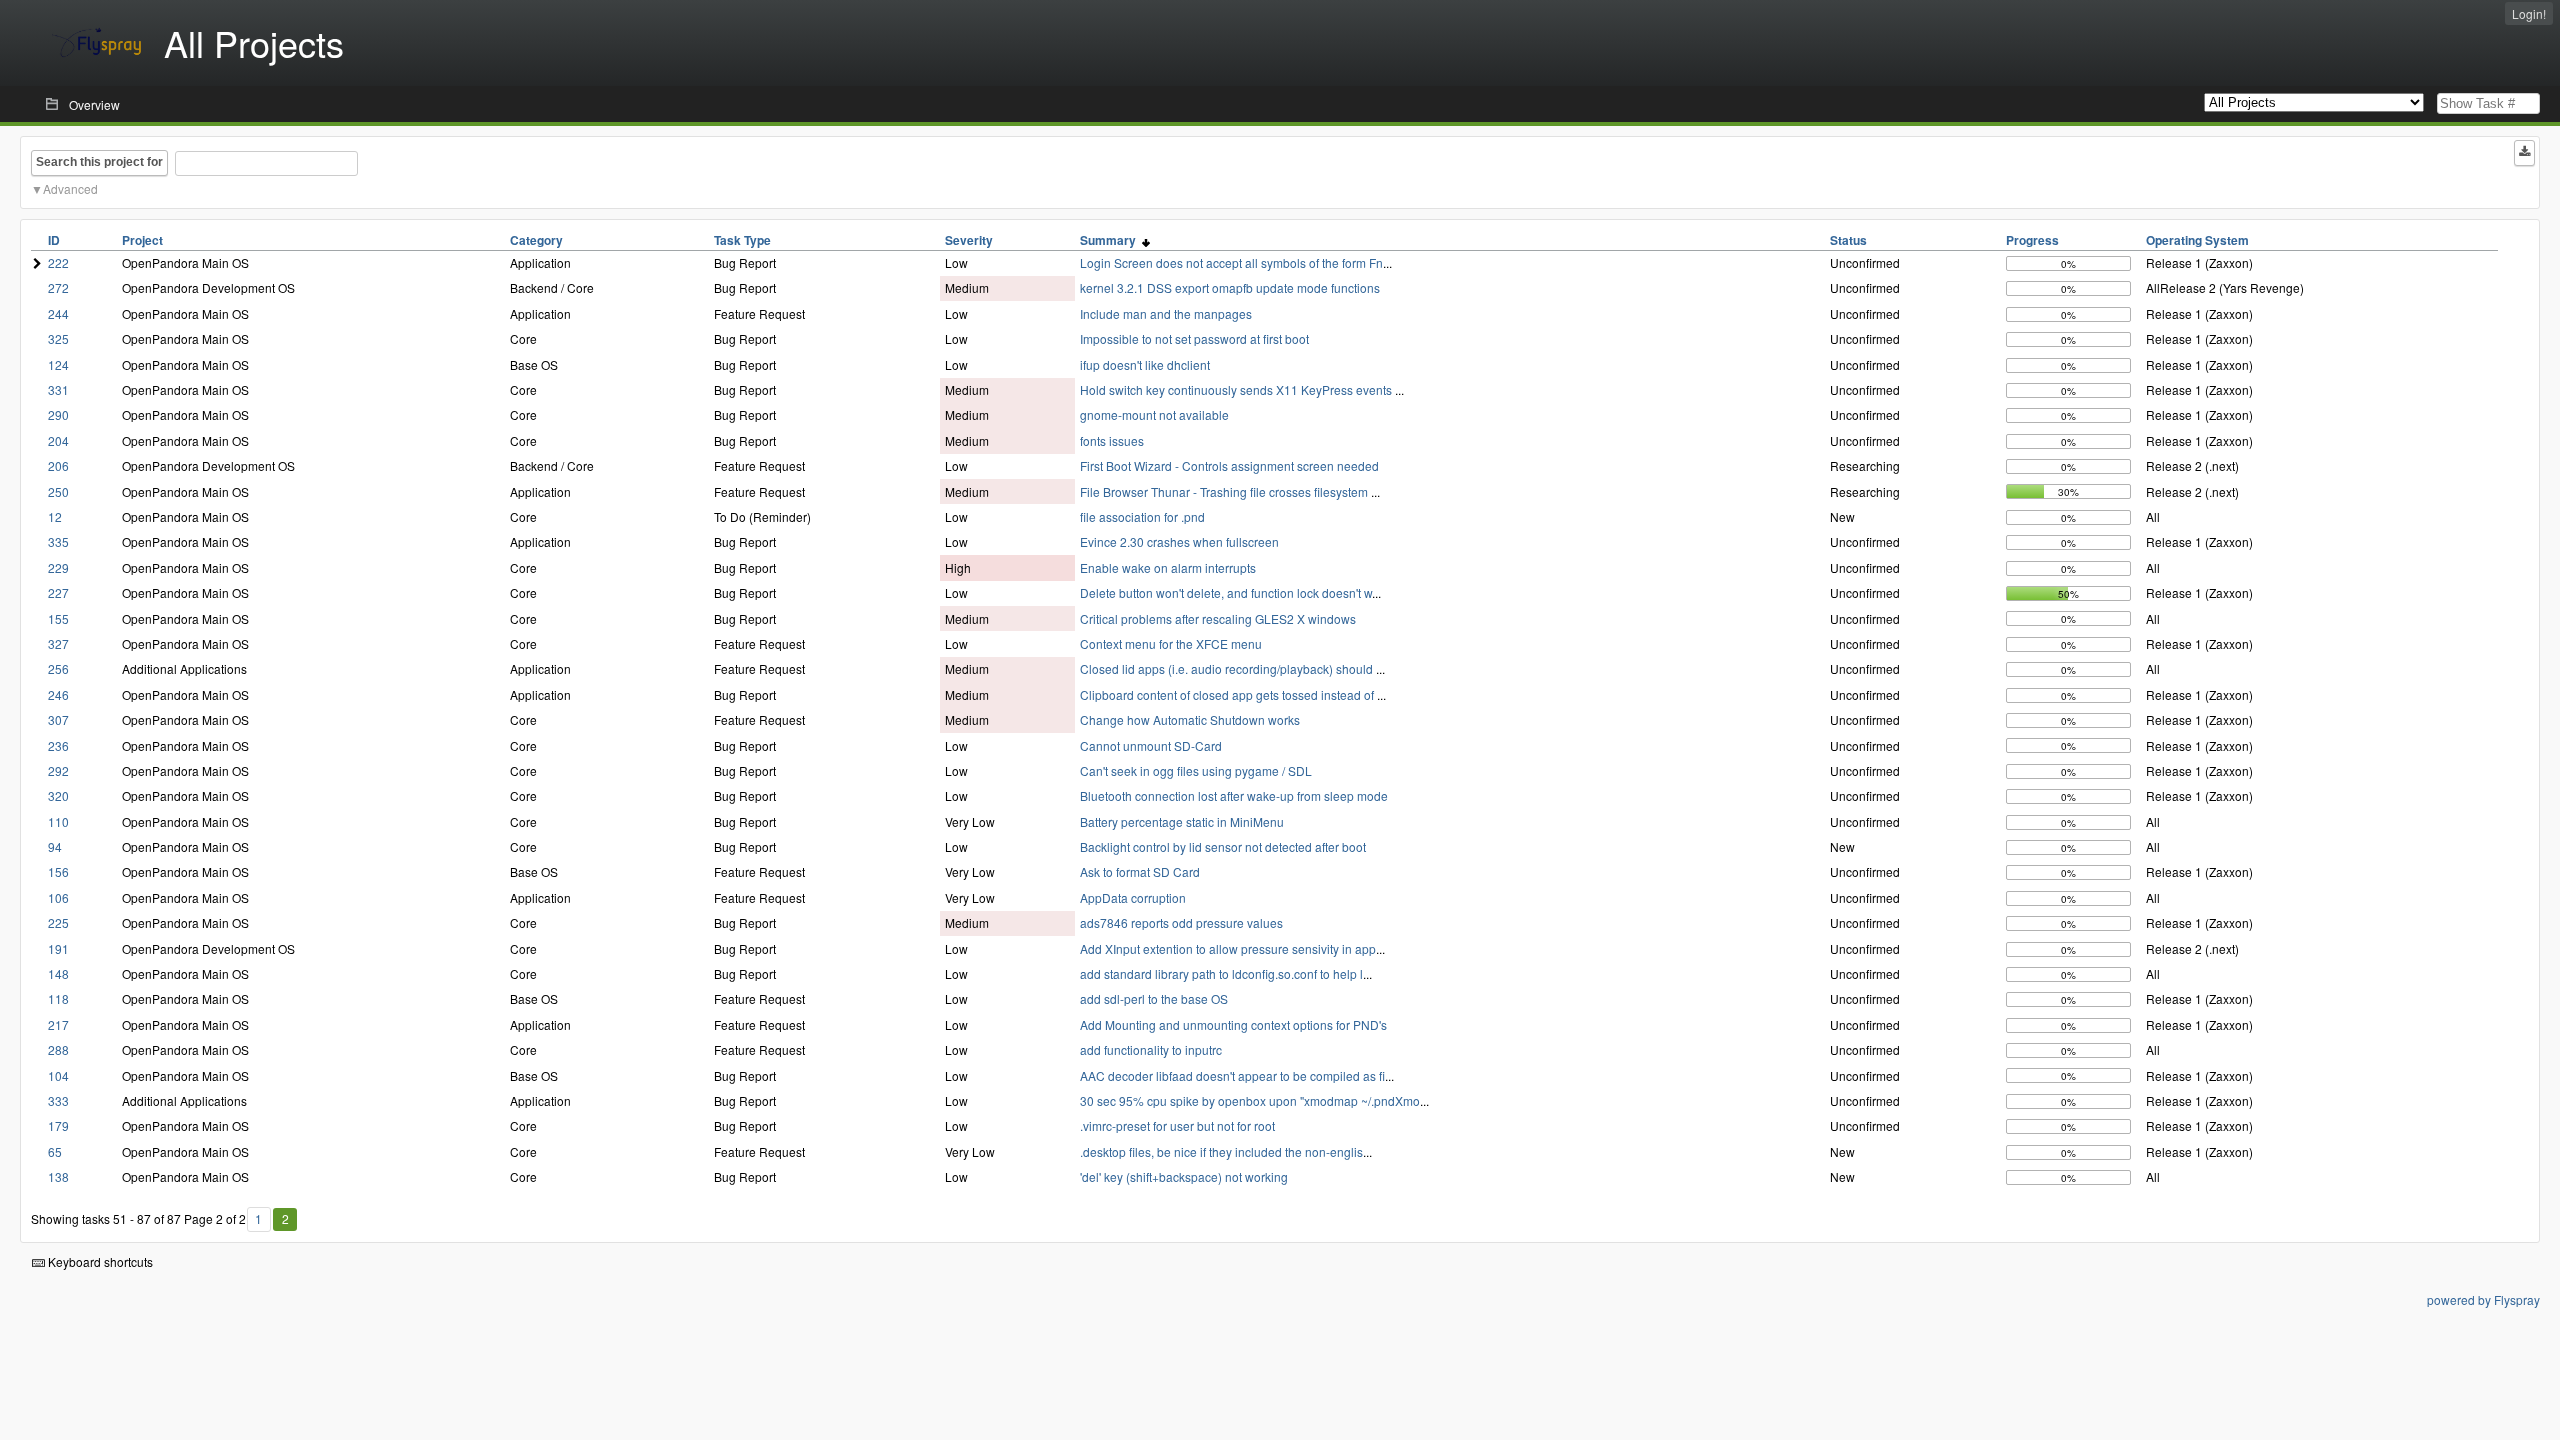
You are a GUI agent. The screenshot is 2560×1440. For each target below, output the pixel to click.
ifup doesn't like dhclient (1145, 364)
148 (58, 973)
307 (58, 719)
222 (58, 262)
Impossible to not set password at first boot (1194, 338)
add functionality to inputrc (1151, 1049)
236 (58, 745)
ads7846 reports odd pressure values (1181, 922)
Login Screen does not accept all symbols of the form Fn (1231, 262)
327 (58, 643)
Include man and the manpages (1166, 313)
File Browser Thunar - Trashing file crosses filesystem (1225, 491)
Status (1848, 240)
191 (58, 948)
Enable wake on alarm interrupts (1168, 567)
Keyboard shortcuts (99, 1261)
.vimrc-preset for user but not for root (1177, 1125)
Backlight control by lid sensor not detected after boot (1223, 846)
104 (58, 1075)
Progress (2032, 240)
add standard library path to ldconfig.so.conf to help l (1221, 973)
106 (58, 897)
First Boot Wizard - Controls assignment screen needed (1229, 465)
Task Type (742, 240)
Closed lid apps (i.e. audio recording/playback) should (1228, 668)
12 (55, 516)
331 (58, 389)
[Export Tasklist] (2524, 153)
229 (58, 567)
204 (58, 440)
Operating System (2197, 240)
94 (55, 846)
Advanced (70, 188)
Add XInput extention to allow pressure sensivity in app (1228, 948)
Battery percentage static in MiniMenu (1182, 821)
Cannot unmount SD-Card (1151, 745)
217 (58, 1024)
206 (58, 465)
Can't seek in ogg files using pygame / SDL (1196, 770)
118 (58, 998)
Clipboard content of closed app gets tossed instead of (1228, 694)
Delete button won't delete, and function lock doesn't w (1226, 592)
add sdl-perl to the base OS (1154, 998)
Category (536, 240)
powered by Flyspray (2483, 1299)
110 (58, 821)
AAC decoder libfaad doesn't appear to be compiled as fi (1232, 1075)
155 (58, 618)
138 (58, 1176)
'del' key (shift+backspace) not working (1184, 1176)
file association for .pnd (1142, 516)
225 (58, 922)
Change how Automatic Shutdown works (1190, 719)
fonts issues (1112, 440)
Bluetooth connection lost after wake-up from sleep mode (1234, 795)
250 (58, 491)
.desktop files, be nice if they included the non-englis (1221, 1151)
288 (58, 1049)
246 (58, 694)
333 (58, 1100)
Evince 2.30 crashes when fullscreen (1179, 541)
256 (58, 668)
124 (58, 364)
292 (58, 770)
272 (58, 287)
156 (58, 871)
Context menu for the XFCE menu (1171, 643)
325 (58, 338)
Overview (94, 104)
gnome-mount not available (1154, 414)
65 (55, 1151)
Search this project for (99, 162)
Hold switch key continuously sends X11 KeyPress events (1237, 389)
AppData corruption (1133, 897)
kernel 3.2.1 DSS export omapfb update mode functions (1230, 287)
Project (142, 240)
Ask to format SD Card (1140, 871)
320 (58, 795)
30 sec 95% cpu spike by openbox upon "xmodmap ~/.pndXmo (1250, 1100)
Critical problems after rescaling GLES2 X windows (1218, 618)
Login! (2529, 13)
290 (58, 414)
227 (58, 592)
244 (58, 313)
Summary (1111, 240)
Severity (969, 240)
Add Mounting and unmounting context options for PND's (1233, 1024)
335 (58, 541)
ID (54, 240)
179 (58, 1125)
